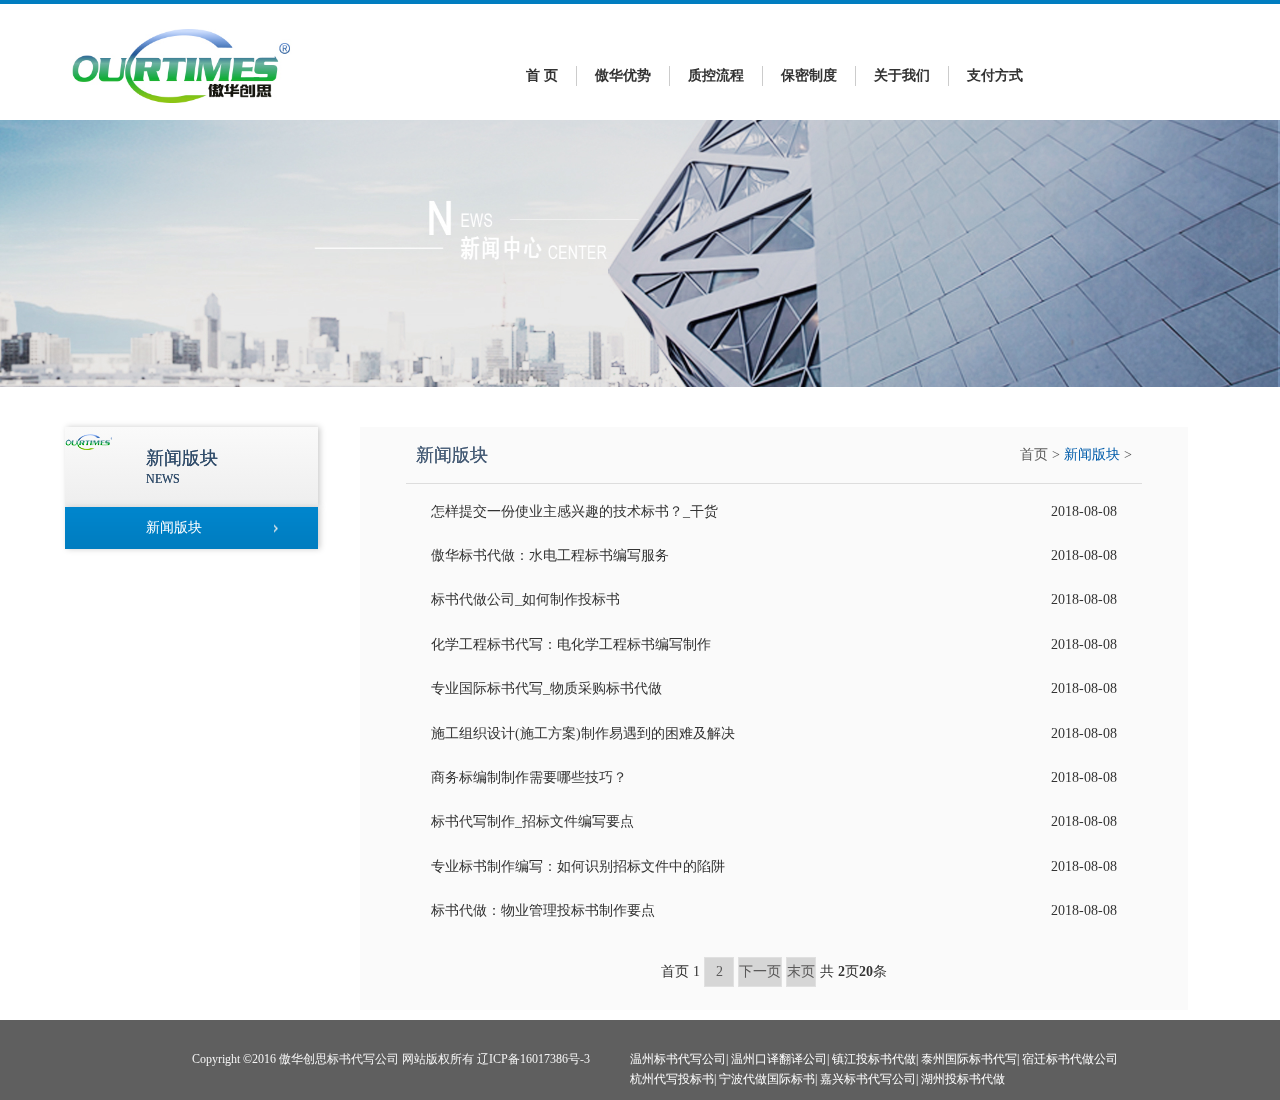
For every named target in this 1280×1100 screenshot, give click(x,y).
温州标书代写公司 (678, 1059)
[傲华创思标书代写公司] (182, 108)
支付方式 (995, 75)
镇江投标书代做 (874, 1059)
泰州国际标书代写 (969, 1059)
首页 (1034, 454)
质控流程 (716, 75)
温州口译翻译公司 (779, 1059)
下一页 (760, 971)
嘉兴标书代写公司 (868, 1079)
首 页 (542, 75)
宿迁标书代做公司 (1070, 1059)
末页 (801, 971)
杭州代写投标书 (672, 1079)
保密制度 (809, 75)
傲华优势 (623, 75)
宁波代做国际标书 (767, 1079)
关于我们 (902, 75)
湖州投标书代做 (963, 1079)
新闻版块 (1092, 454)
